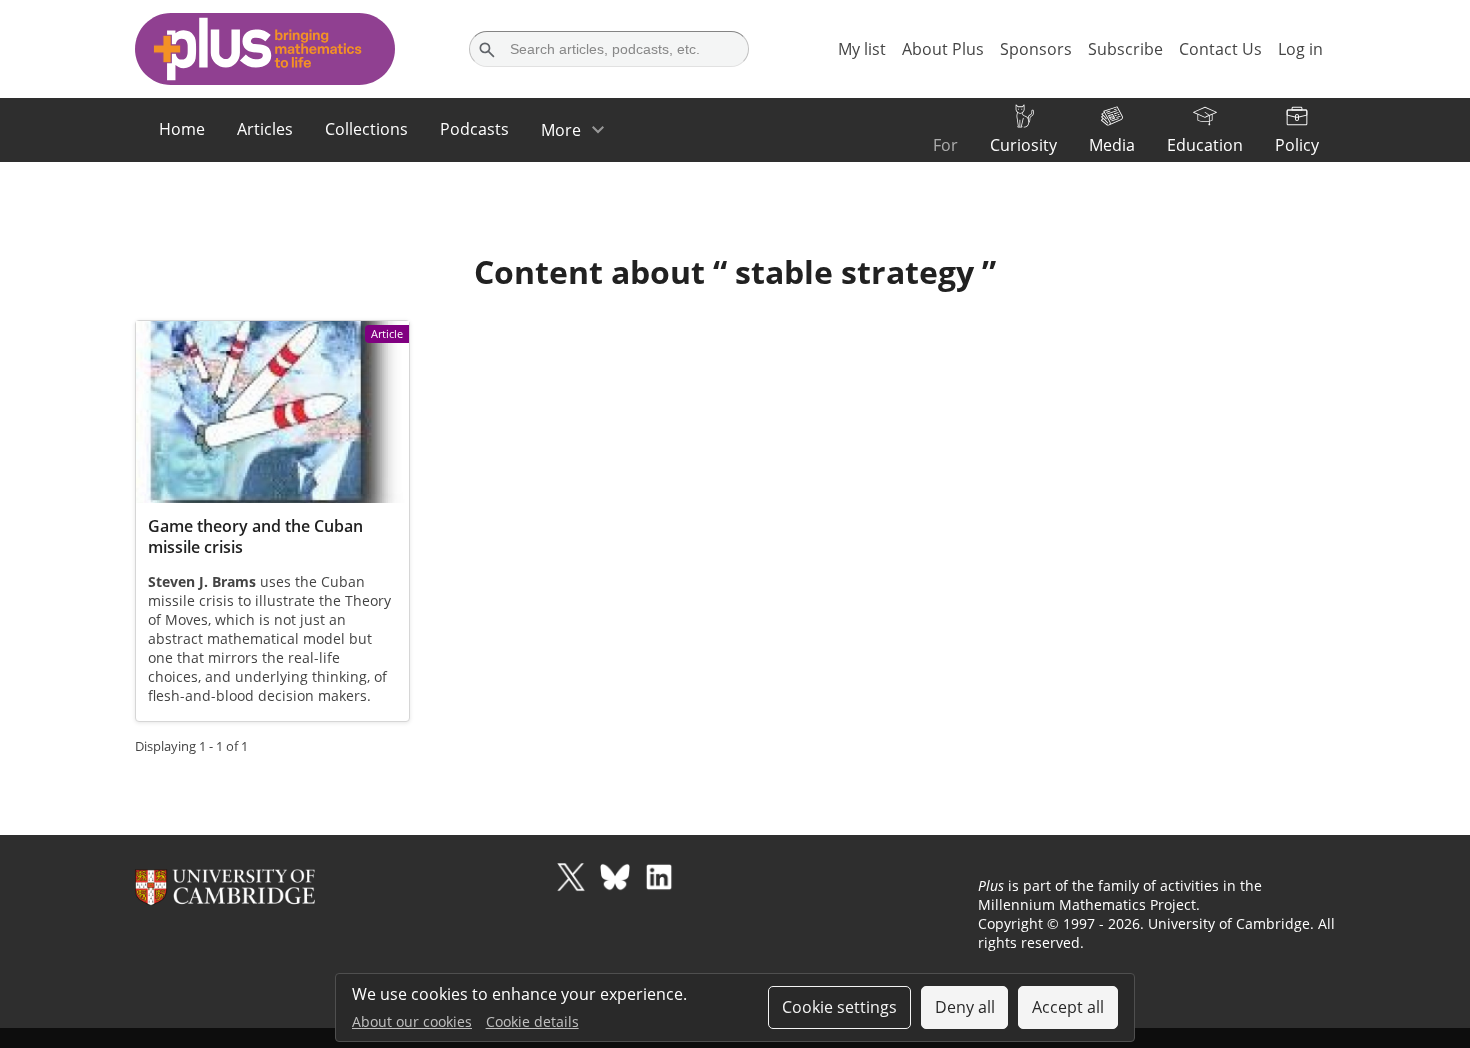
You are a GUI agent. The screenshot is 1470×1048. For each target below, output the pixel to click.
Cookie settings (839, 1007)
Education (1205, 145)
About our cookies (412, 1021)
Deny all (965, 1007)
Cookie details (532, 1021)
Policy (1297, 145)
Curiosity (1023, 145)
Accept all (1068, 1007)
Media (1112, 145)
